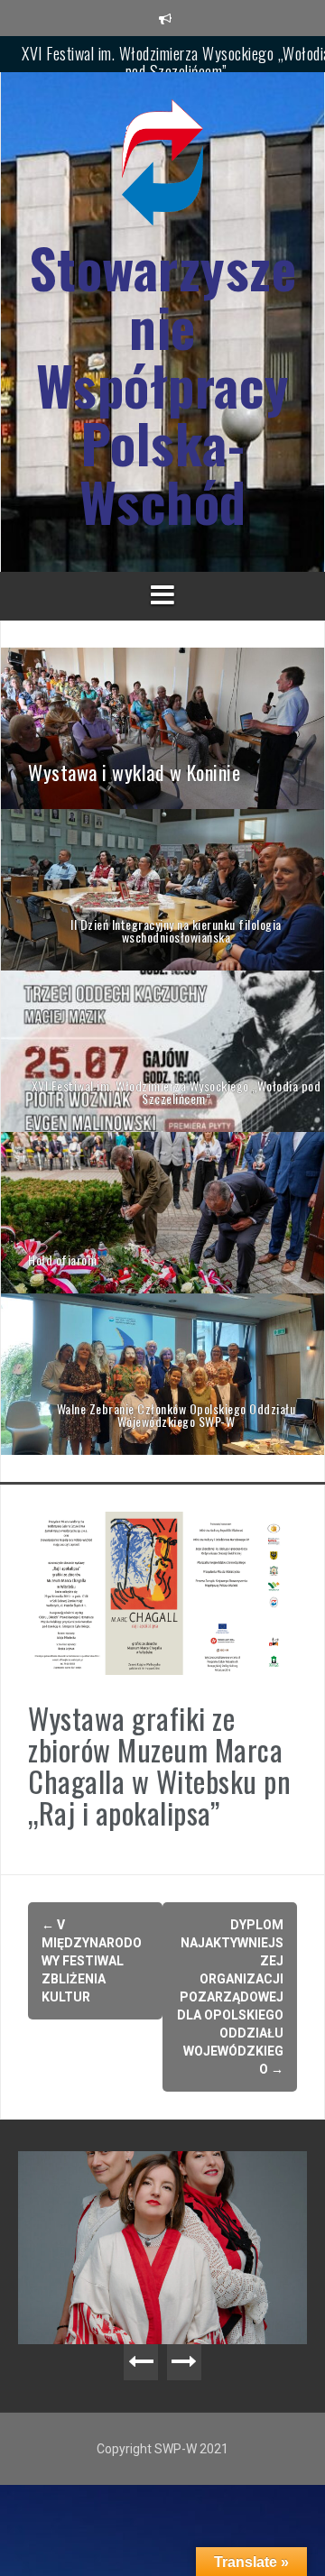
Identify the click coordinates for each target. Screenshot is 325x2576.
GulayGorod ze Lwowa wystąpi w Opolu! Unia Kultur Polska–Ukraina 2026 (167, 2187)
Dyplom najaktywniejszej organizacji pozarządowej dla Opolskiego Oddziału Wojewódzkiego (230, 1997)
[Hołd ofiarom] (162, 1211)
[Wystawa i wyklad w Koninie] (162, 727)
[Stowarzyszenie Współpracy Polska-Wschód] (162, 168)
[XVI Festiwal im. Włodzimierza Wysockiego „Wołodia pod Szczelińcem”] (162, 1050)
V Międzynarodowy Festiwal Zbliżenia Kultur (92, 1961)
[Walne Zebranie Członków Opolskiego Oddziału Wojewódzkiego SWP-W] (162, 1373)
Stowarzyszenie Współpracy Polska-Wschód (163, 385)
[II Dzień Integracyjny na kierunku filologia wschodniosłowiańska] (162, 888)
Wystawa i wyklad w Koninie (176, 59)
